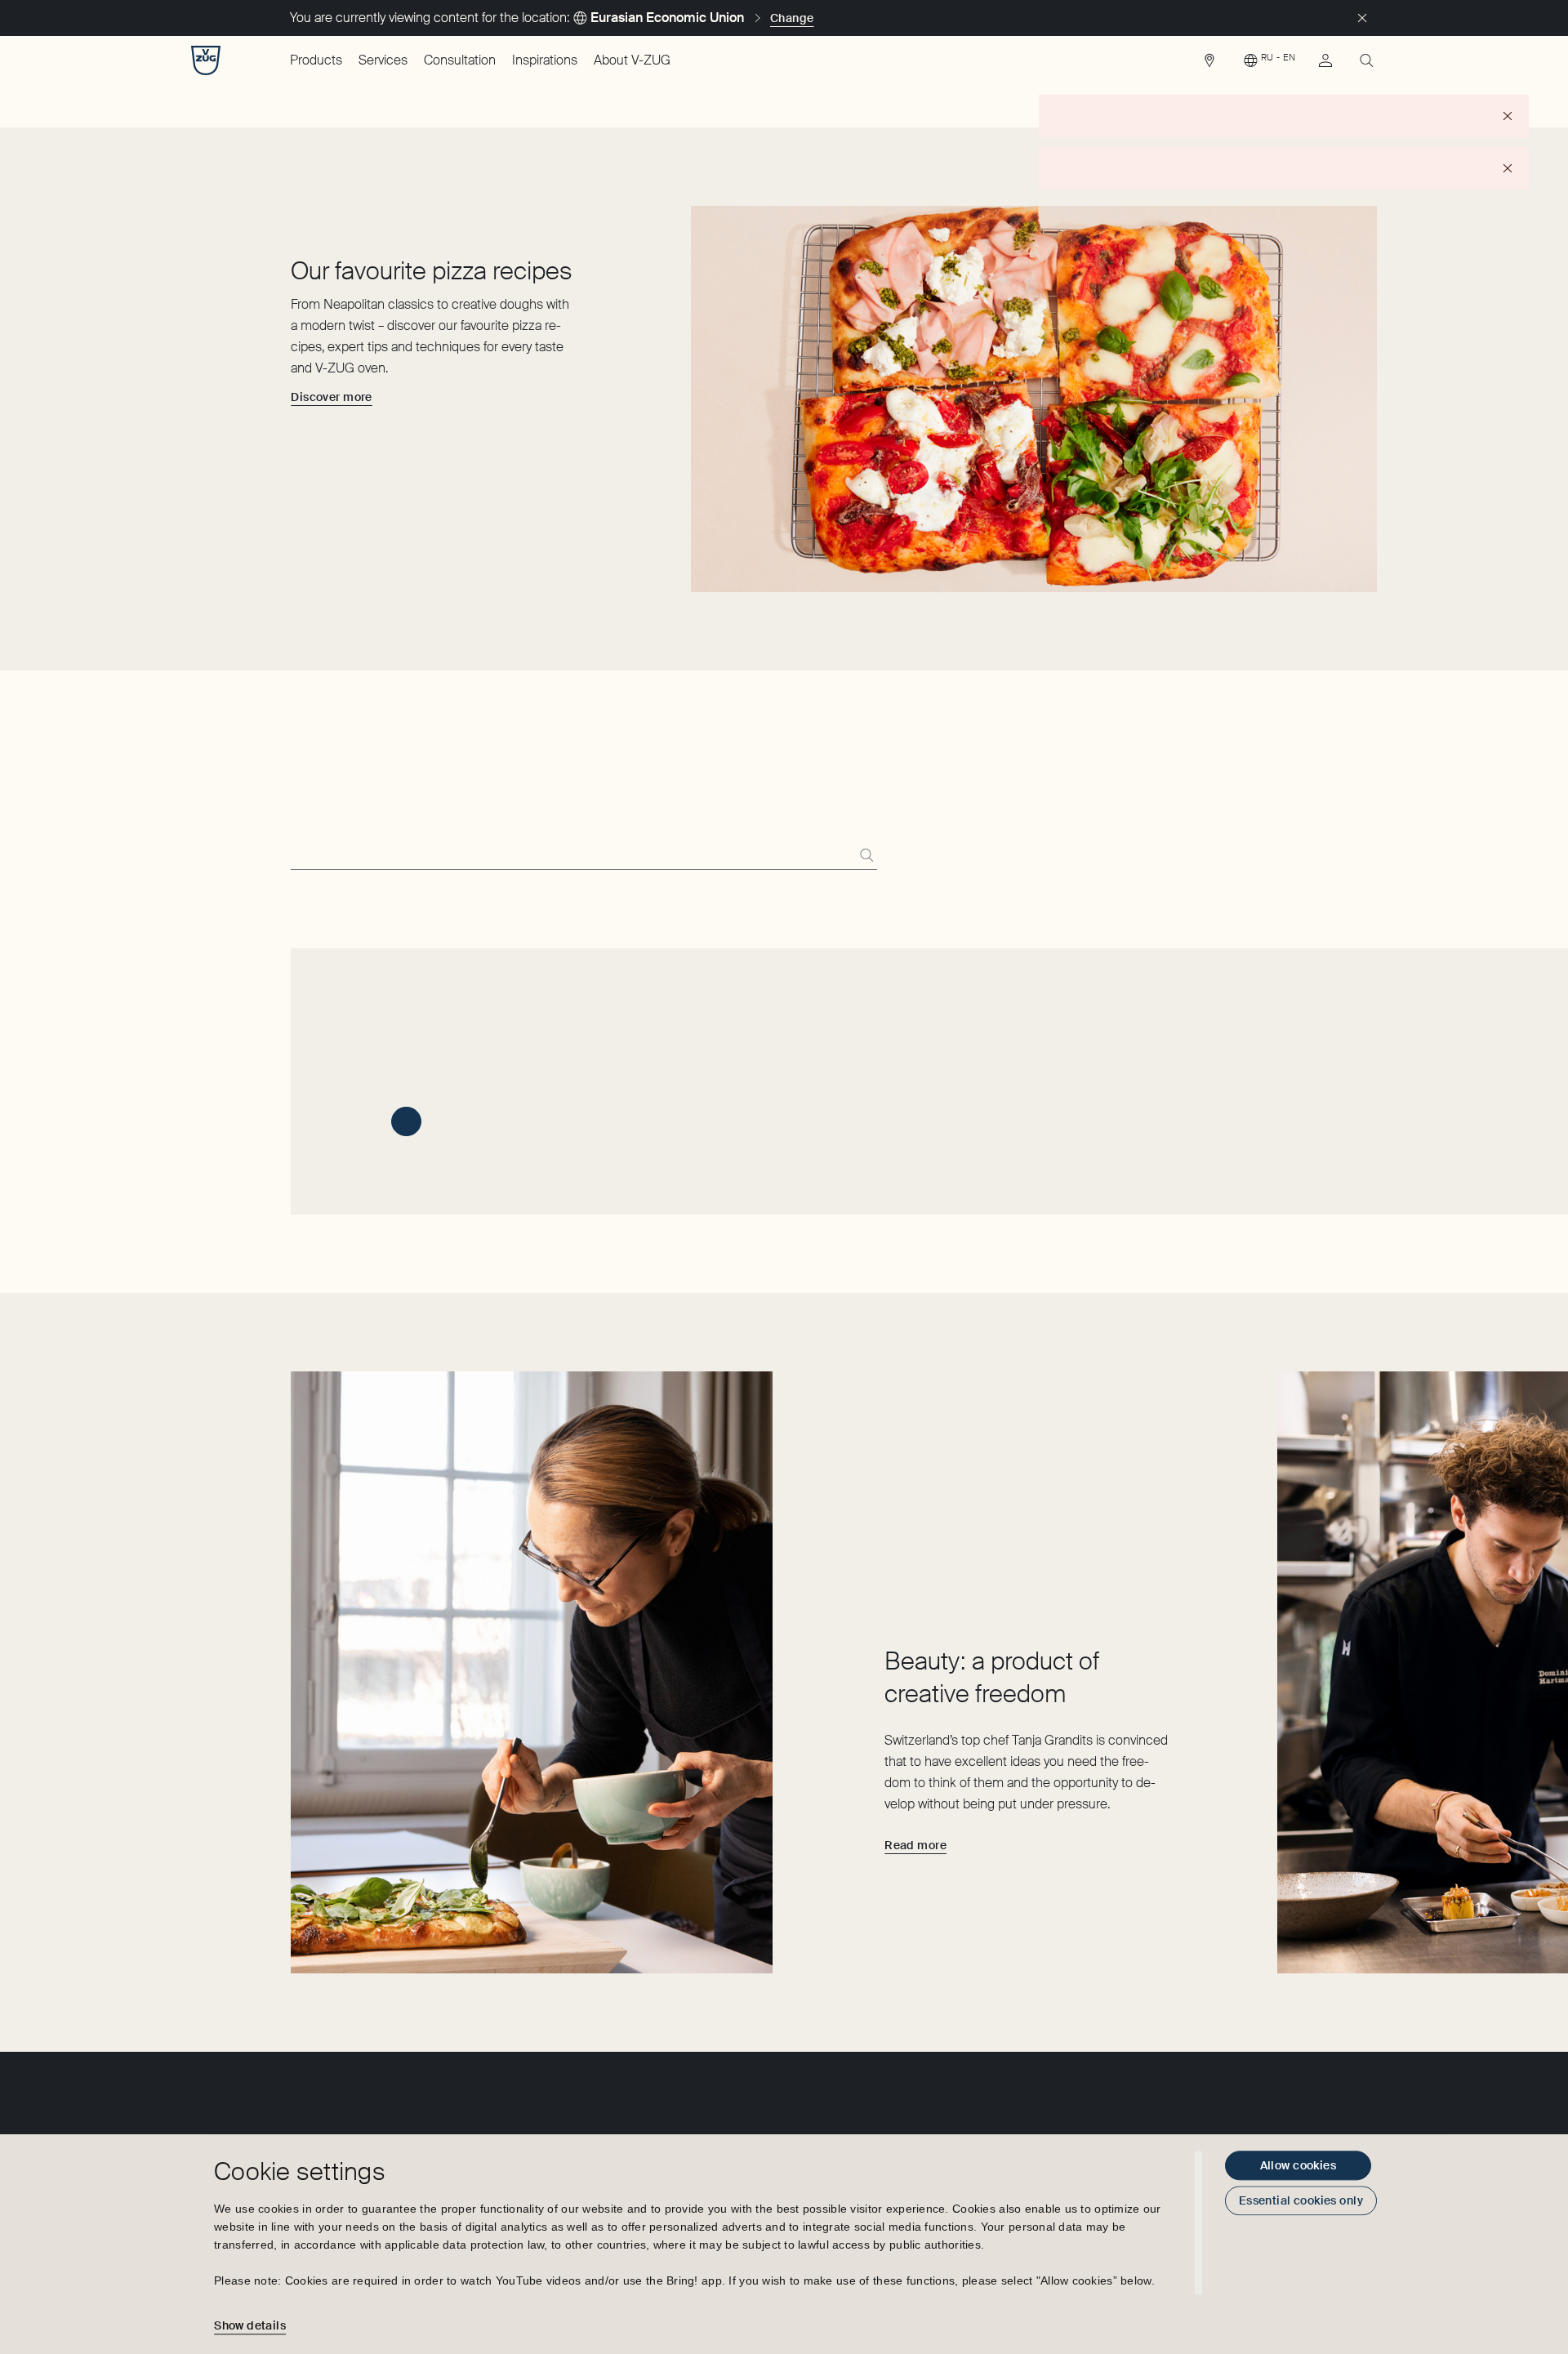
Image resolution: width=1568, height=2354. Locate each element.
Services (383, 60)
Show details (250, 2325)
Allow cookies (1298, 2165)
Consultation (460, 60)
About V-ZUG (632, 60)
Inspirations (545, 60)
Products (316, 60)
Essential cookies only (1301, 2200)
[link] (1209, 65)
